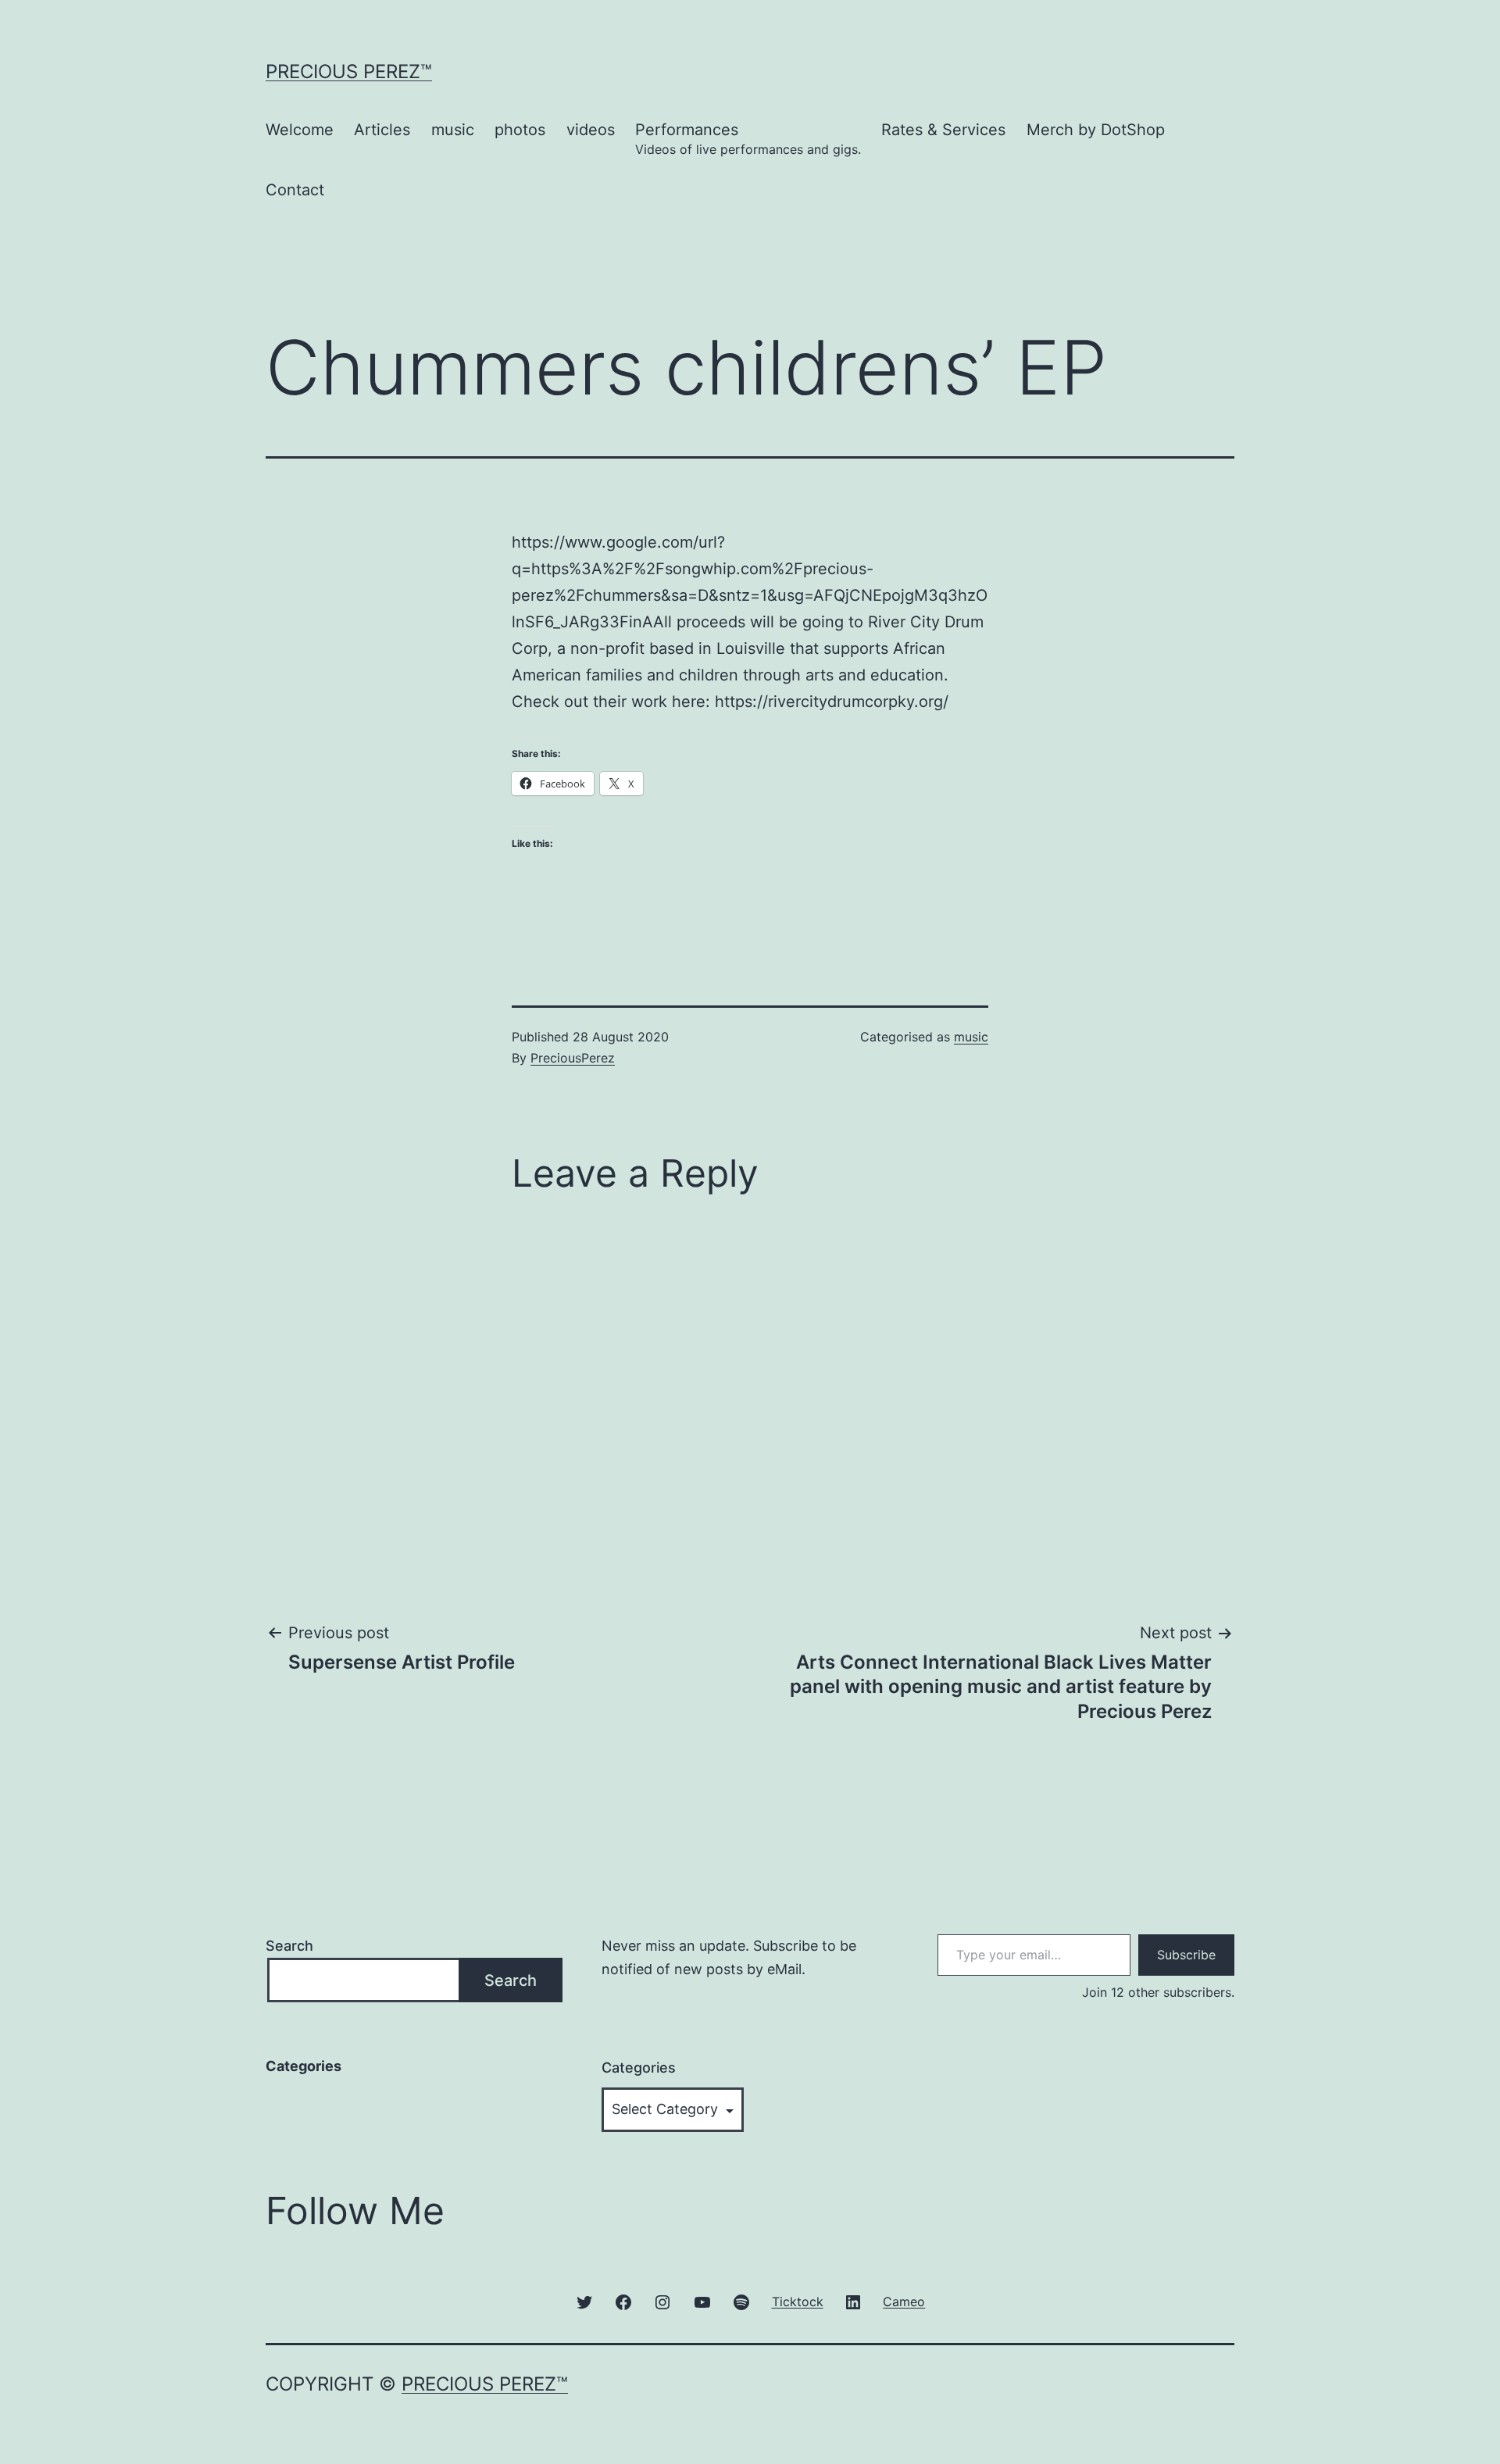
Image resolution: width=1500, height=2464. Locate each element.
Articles (382, 130)
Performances (748, 139)
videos (591, 130)
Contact (295, 190)
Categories (639, 2068)
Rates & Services (943, 130)
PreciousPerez (573, 1058)
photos (520, 130)
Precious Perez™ (349, 71)
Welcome (300, 130)
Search (289, 1946)
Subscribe (1186, 1955)
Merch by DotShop (1096, 130)
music (453, 130)
